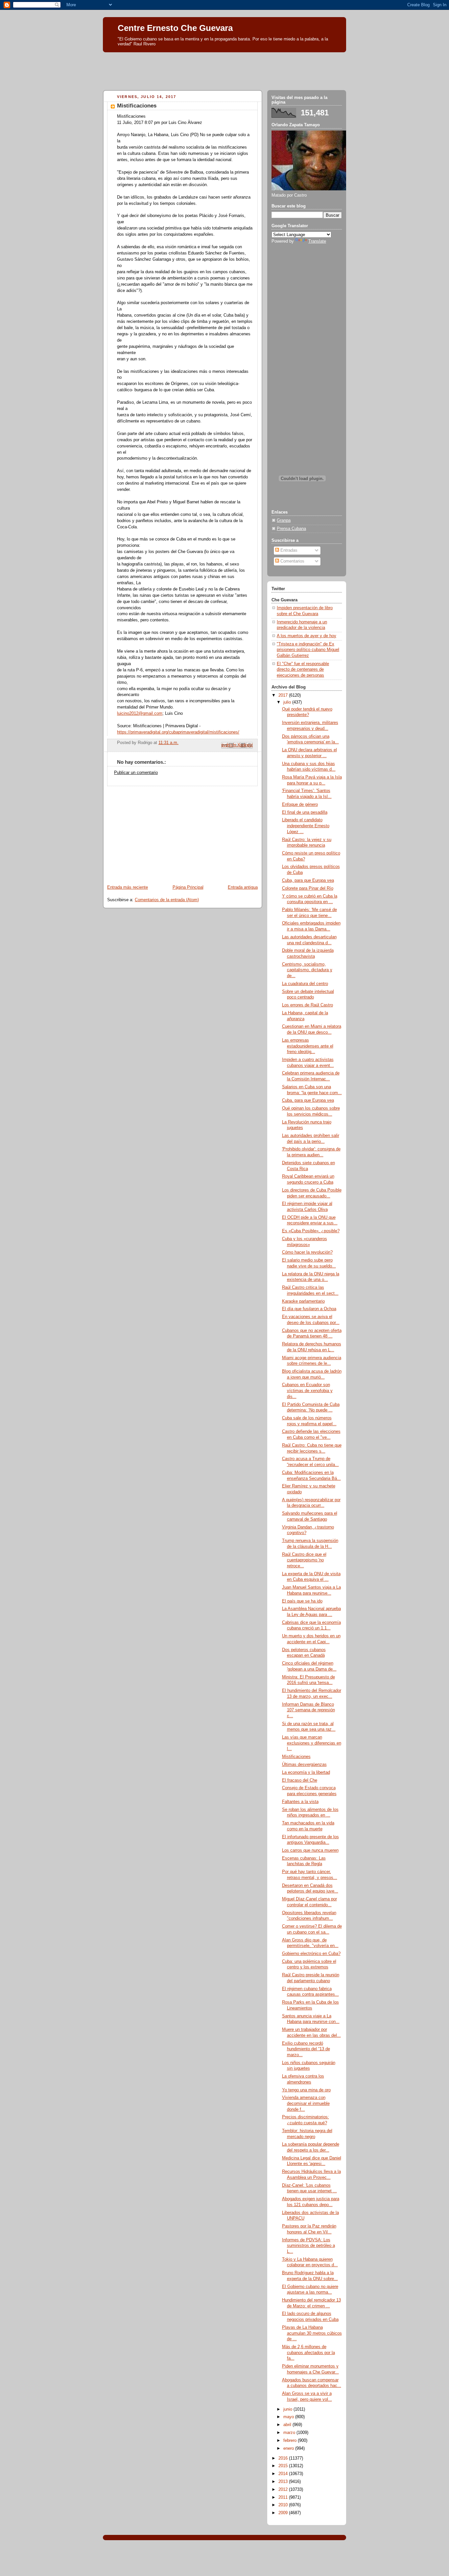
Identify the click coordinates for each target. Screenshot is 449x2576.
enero (289, 2448)
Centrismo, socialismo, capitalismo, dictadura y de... (307, 970)
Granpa (284, 520)
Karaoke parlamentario (303, 1301)
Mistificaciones (296, 1757)
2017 (284, 695)
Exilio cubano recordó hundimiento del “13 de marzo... (306, 2049)
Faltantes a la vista (300, 1802)
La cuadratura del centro (305, 984)
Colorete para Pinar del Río (308, 888)
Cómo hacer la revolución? (307, 1252)
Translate (317, 241)
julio (288, 702)
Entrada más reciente (128, 887)
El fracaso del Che (300, 1780)
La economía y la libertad (306, 1772)
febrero (291, 2441)
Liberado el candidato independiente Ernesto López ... (306, 826)
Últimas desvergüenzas (304, 1765)
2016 (284, 2458)
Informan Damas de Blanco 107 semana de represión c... (308, 1710)
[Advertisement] (225, 69)
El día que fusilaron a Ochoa (309, 1309)
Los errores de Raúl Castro (307, 1005)
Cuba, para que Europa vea (308, 880)
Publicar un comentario (136, 773)
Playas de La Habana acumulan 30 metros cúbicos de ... (312, 2333)
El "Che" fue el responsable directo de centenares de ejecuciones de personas (303, 670)
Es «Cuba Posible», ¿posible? (311, 1231)
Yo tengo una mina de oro (306, 2090)
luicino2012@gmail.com (140, 713)
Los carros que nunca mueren (310, 1850)
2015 (284, 2466)
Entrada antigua (243, 887)
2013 (284, 2482)
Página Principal (188, 887)
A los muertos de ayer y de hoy (307, 636)
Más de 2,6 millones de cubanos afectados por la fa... (308, 2353)
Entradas (288, 550)
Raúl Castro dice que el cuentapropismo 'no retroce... (304, 1560)
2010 (284, 2505)
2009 (284, 2513)
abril (288, 2425)
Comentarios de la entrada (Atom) (167, 900)
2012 (284, 2490)
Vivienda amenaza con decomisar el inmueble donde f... (306, 2103)
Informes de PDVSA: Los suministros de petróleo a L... (308, 2246)
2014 (284, 2474)
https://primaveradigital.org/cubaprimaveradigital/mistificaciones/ (178, 732)
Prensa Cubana (291, 529)
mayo (289, 2417)
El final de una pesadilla (305, 812)
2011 (284, 2497)
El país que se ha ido (302, 1601)
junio (288, 2409)
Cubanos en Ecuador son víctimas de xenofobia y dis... (307, 1391)
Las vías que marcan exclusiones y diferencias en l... (312, 1743)
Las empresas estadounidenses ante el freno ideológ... (308, 1046)
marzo (290, 2433)
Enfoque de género (300, 805)
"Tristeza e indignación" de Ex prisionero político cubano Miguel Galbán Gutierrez (308, 650)
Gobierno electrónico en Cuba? (311, 1954)
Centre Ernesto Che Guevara (175, 28)
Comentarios (292, 561)
